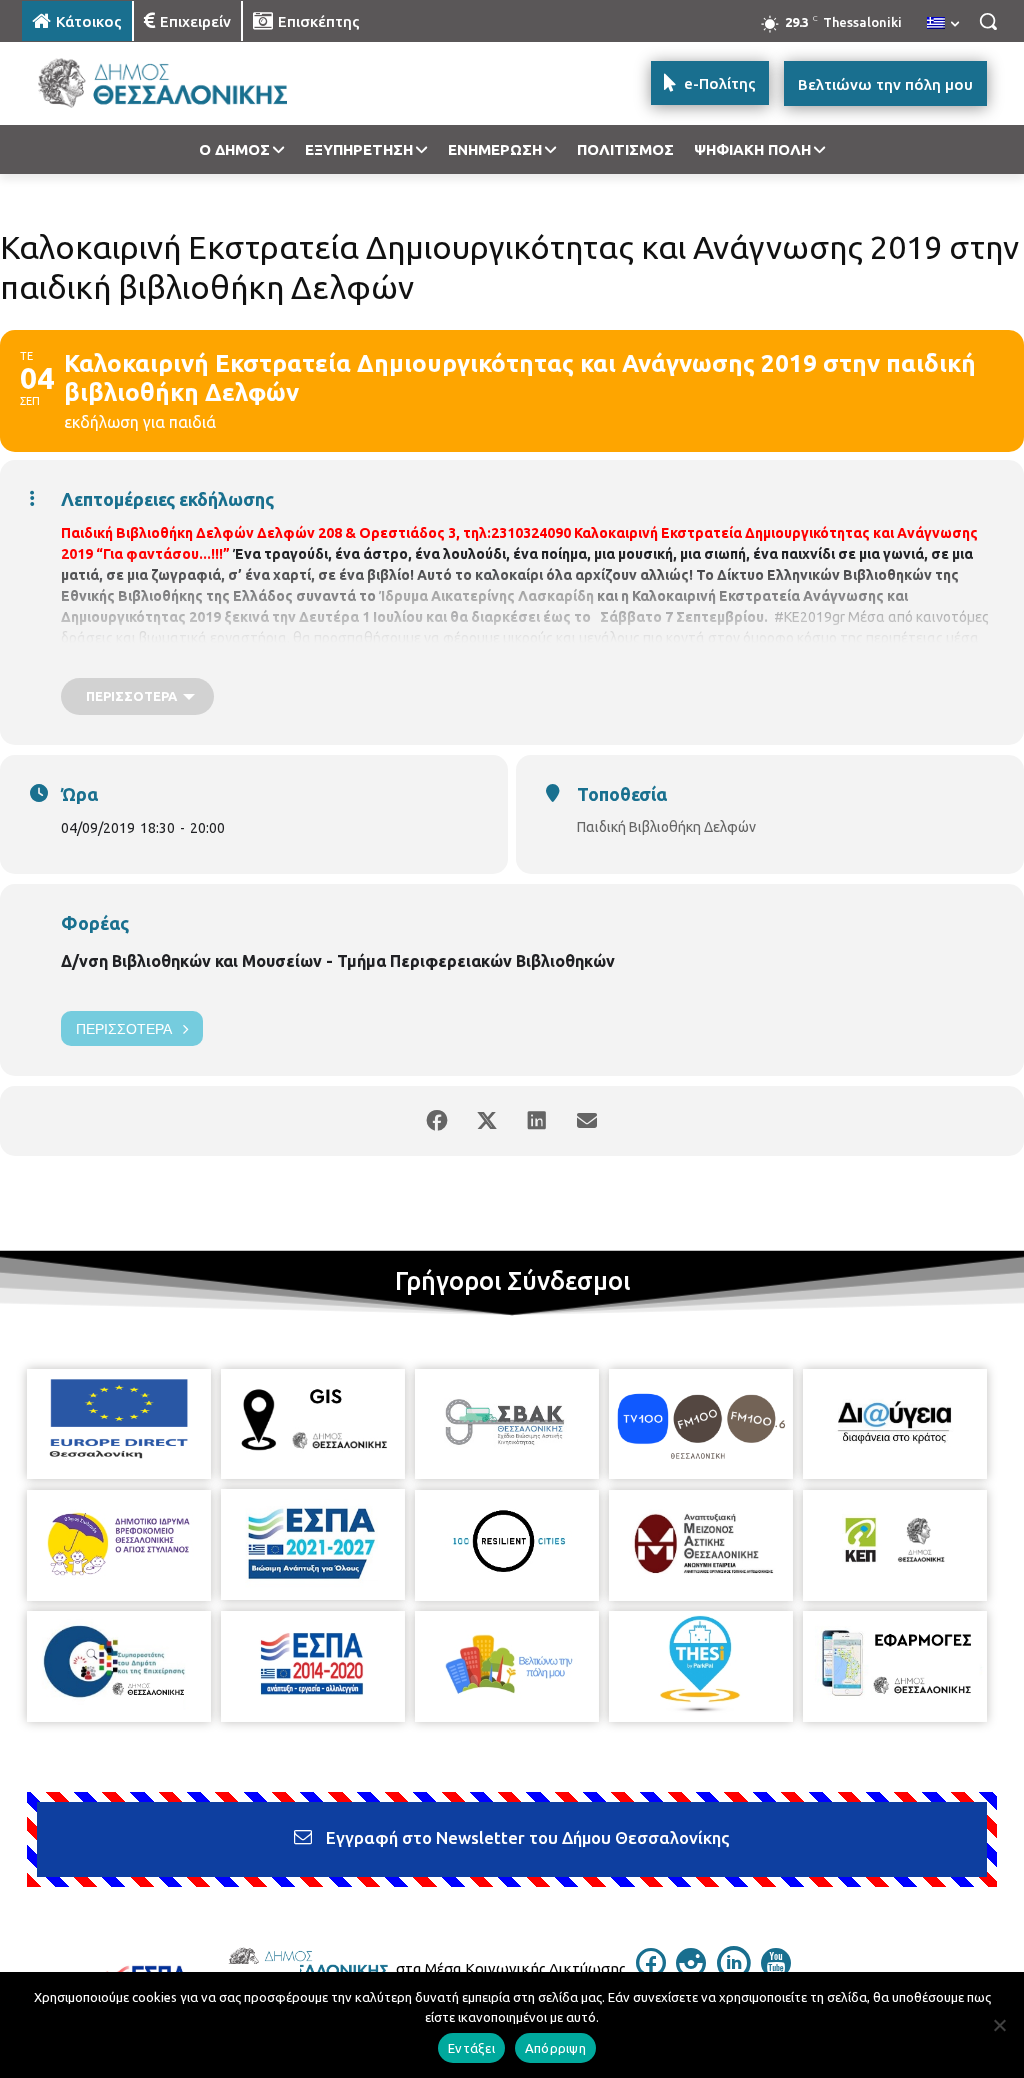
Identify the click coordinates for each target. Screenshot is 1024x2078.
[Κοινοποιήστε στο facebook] (437, 1121)
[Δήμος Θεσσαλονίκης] (139, 83)
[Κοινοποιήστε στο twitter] (487, 1121)
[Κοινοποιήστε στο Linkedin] (537, 1121)
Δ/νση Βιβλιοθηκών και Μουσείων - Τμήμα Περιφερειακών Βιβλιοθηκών (338, 961)
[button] (988, 21)
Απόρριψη (555, 2048)
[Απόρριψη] (999, 2025)
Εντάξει (471, 2048)
